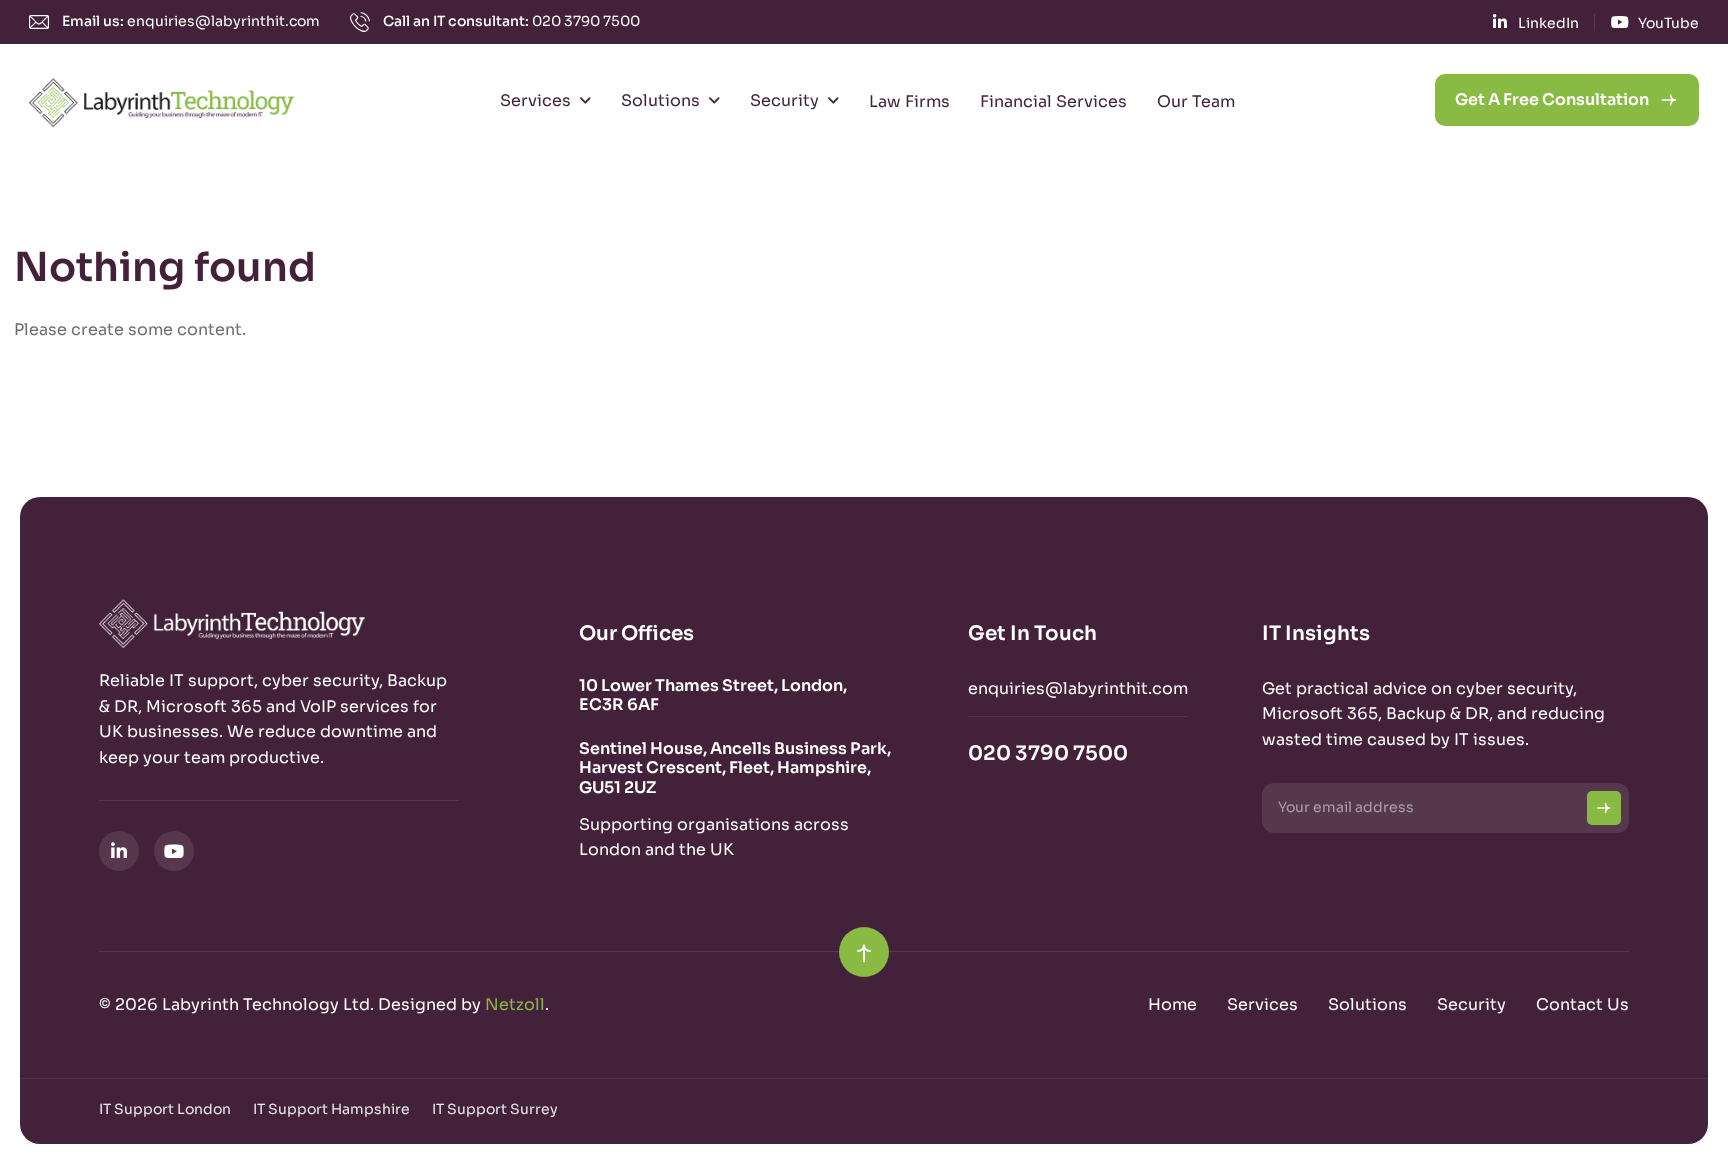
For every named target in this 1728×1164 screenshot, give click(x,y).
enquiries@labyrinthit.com (223, 21)
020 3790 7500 (586, 21)
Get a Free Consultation (1552, 99)
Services (535, 100)
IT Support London (165, 1109)
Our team (1196, 101)
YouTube (1668, 23)
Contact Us (1582, 1004)
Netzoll (515, 1004)
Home (1172, 1004)
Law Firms (909, 101)
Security (784, 100)
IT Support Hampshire (331, 1109)
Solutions (660, 100)
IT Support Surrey (495, 1109)
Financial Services (1053, 101)
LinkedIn (1548, 23)
